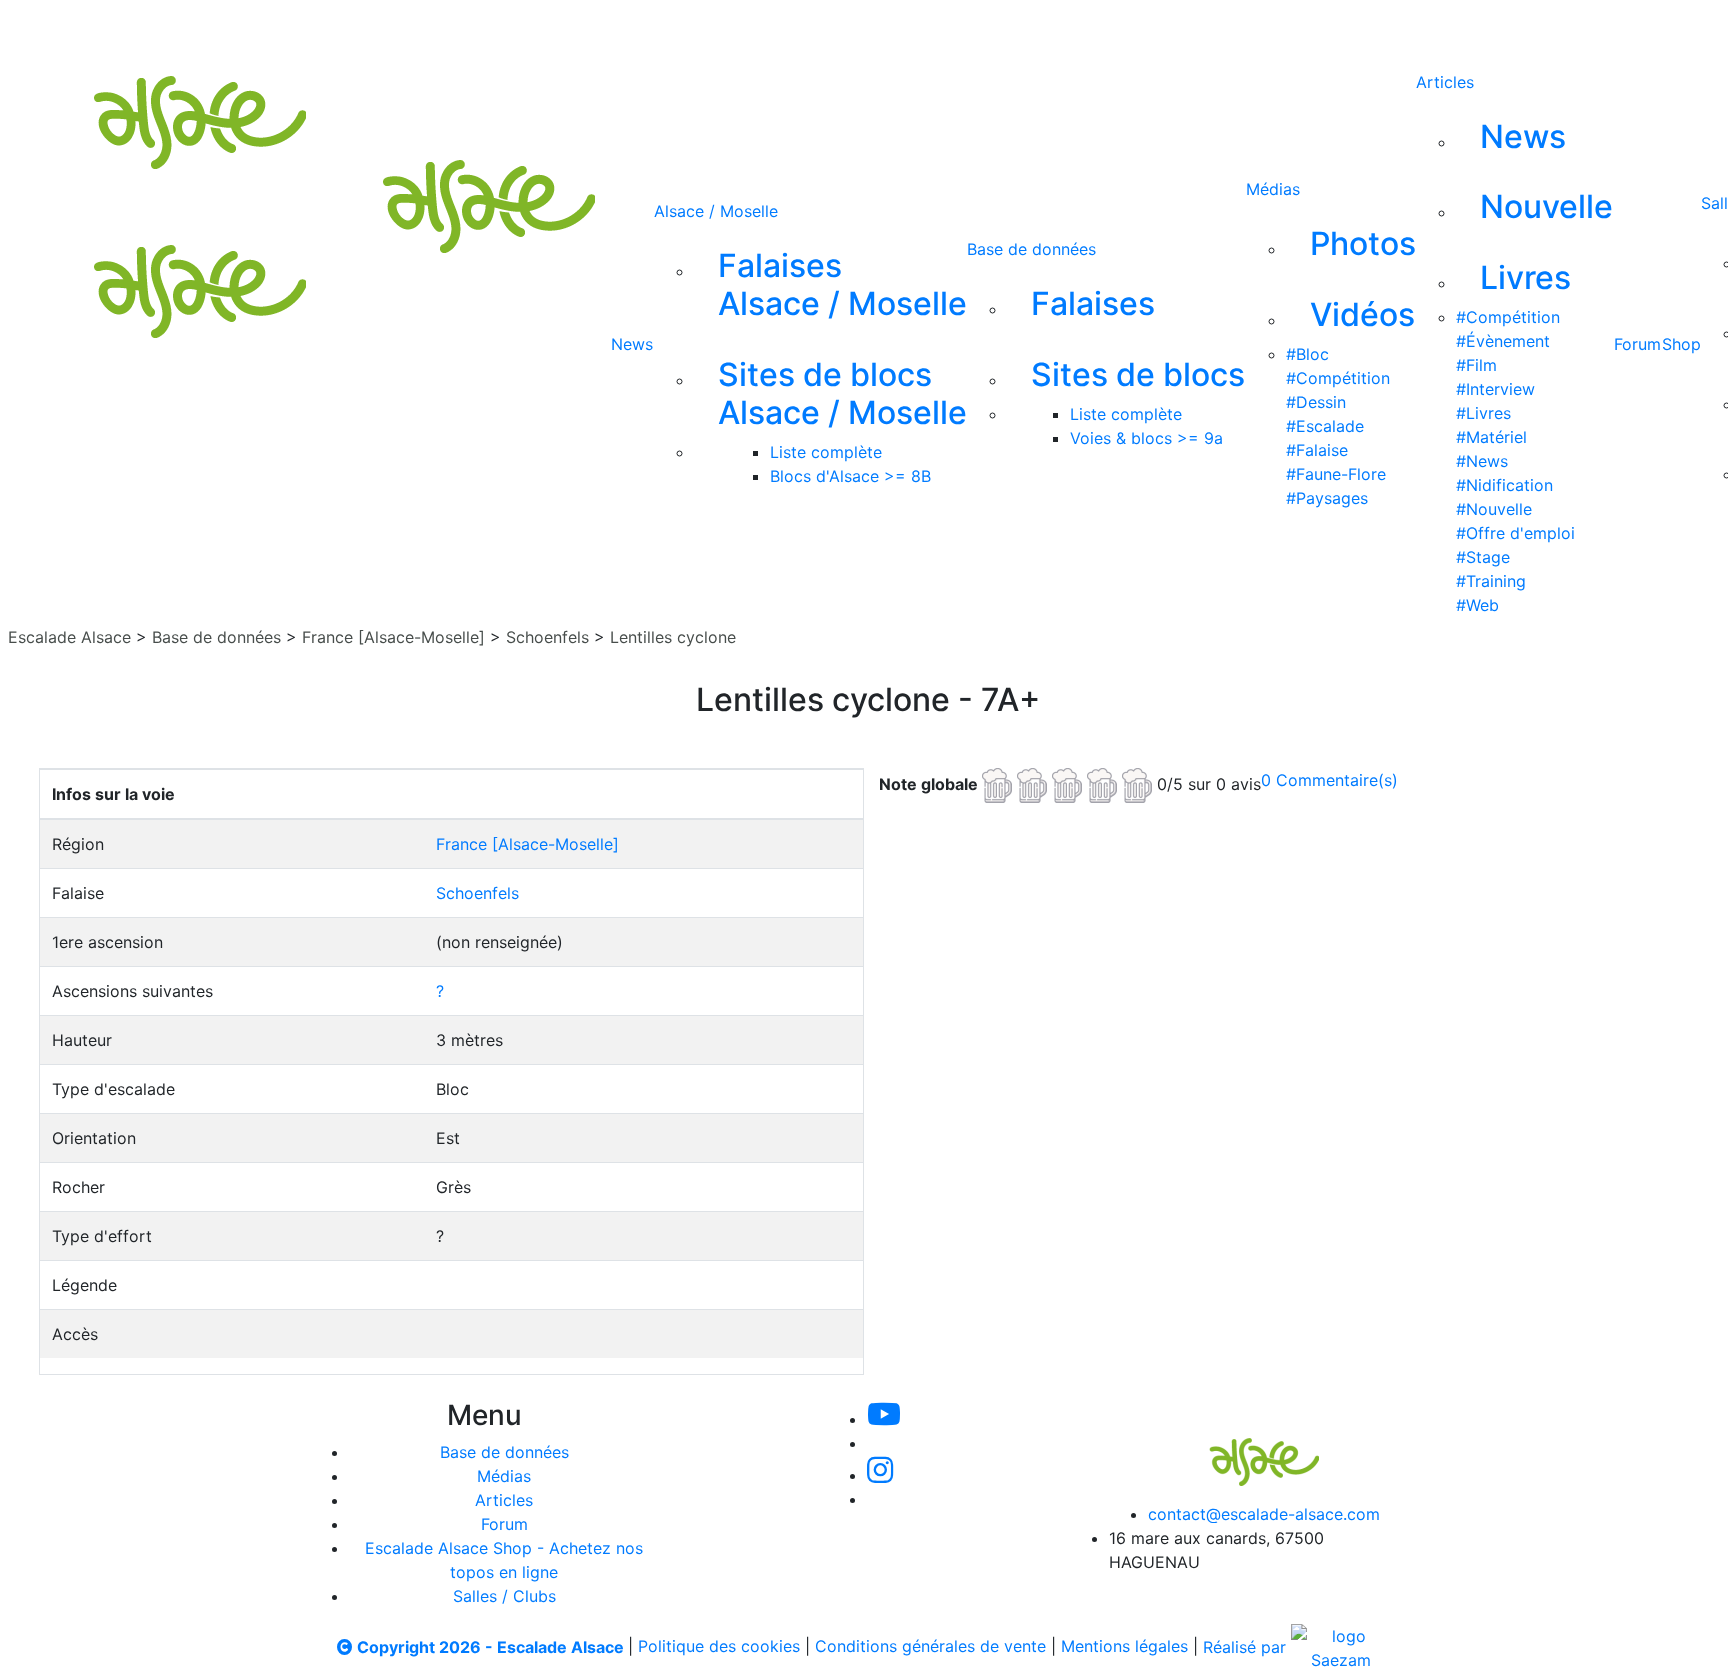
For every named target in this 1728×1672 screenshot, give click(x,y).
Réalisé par (1247, 1647)
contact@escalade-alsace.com (1264, 1514)
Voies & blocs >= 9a (1146, 438)
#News (1482, 461)
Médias (1273, 189)
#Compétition (1338, 378)
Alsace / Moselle (716, 211)
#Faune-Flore (1336, 474)
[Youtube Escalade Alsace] (685, 28)
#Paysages (1327, 498)
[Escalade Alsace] (1244, 1448)
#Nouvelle (1494, 509)
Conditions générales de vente (930, 1647)
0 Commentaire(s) (1329, 780)
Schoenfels (547, 637)
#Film (1476, 365)
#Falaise (1317, 450)
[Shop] (953, 28)
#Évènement (1503, 341)
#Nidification (1504, 485)
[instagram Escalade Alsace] (821, 28)
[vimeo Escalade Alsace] (754, 28)
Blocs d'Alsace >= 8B (850, 476)
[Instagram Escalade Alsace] (880, 1475)
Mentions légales (1124, 1647)
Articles (1445, 82)
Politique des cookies (719, 1647)
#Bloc (1307, 354)
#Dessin (1316, 402)
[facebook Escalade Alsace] (886, 28)
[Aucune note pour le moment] (1069, 783)
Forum (1637, 344)
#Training (1491, 581)
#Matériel (1491, 437)
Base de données (1031, 249)
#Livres (1483, 413)
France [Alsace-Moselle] (393, 637)
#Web (1477, 605)
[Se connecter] (1011, 28)
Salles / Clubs (504, 1596)
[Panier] (1043, 28)
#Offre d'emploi (1515, 533)
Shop (1681, 344)
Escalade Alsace (69, 637)
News (632, 344)
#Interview (1495, 389)
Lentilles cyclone (673, 637)
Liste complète (826, 452)
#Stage (1483, 557)
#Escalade (1325, 426)
